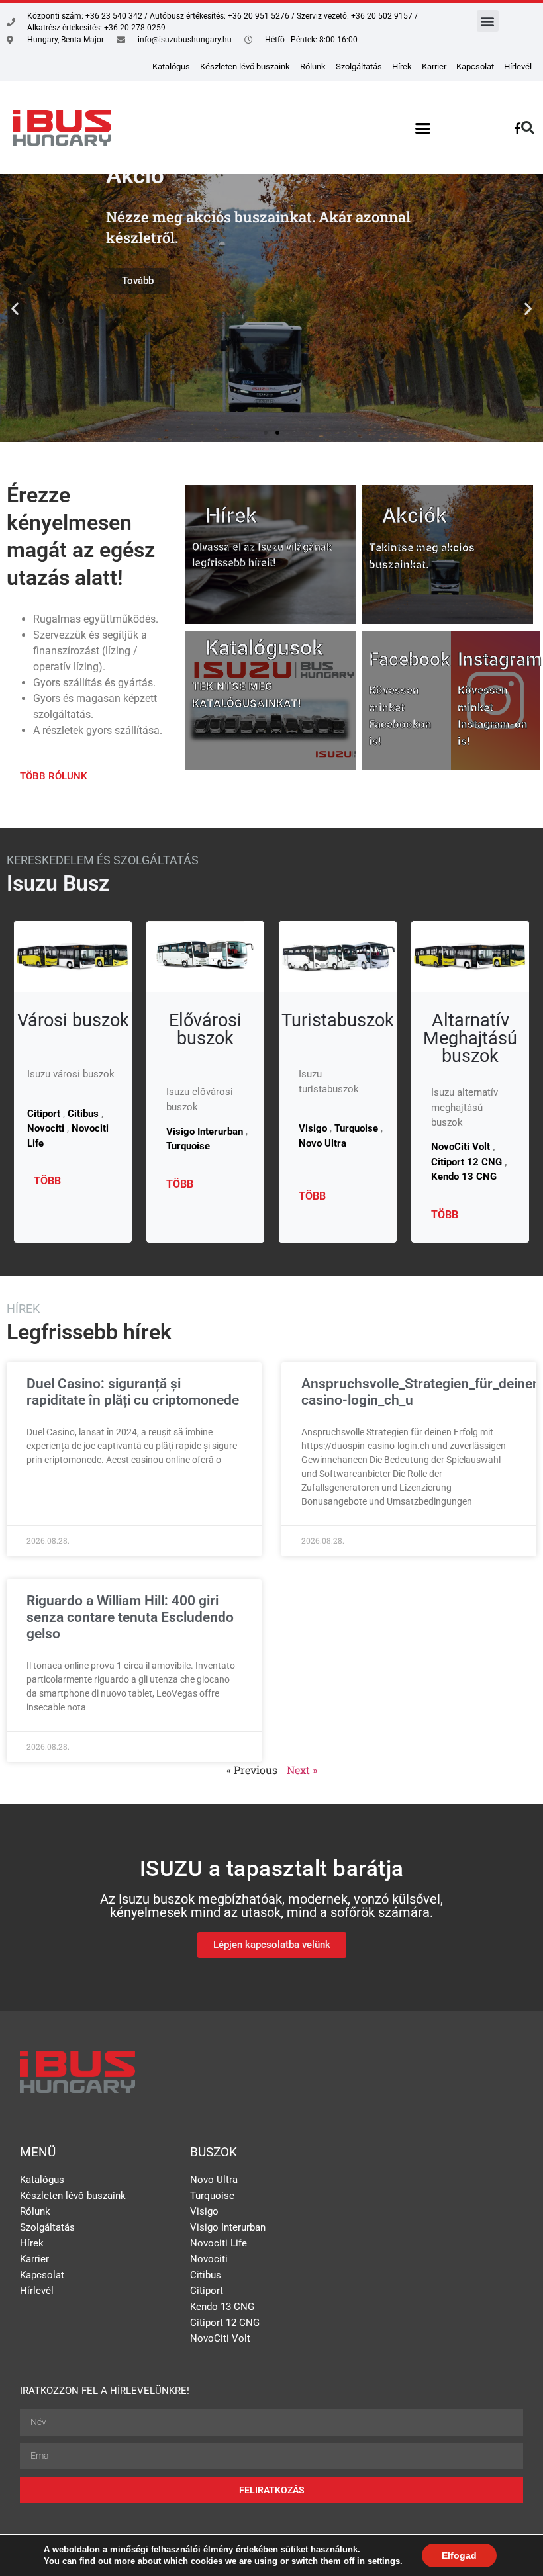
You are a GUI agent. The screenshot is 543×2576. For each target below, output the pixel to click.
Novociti (209, 2259)
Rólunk (313, 67)
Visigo (204, 2211)
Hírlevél (518, 67)
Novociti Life (219, 2243)
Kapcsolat (475, 67)
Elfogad (459, 2555)
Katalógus (171, 67)
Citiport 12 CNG (467, 1162)
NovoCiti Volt (461, 1147)
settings (384, 2561)
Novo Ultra (214, 2180)
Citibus (206, 2275)
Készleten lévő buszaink (245, 67)
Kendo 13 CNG (464, 1177)
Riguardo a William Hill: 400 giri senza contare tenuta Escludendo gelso (130, 1617)
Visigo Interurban (228, 2227)
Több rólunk (54, 776)
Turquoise (212, 2196)
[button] (488, 21)
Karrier (434, 67)
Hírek (402, 67)
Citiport (207, 2291)
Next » (302, 1770)
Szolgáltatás (359, 67)
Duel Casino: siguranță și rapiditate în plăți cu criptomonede (133, 1392)
